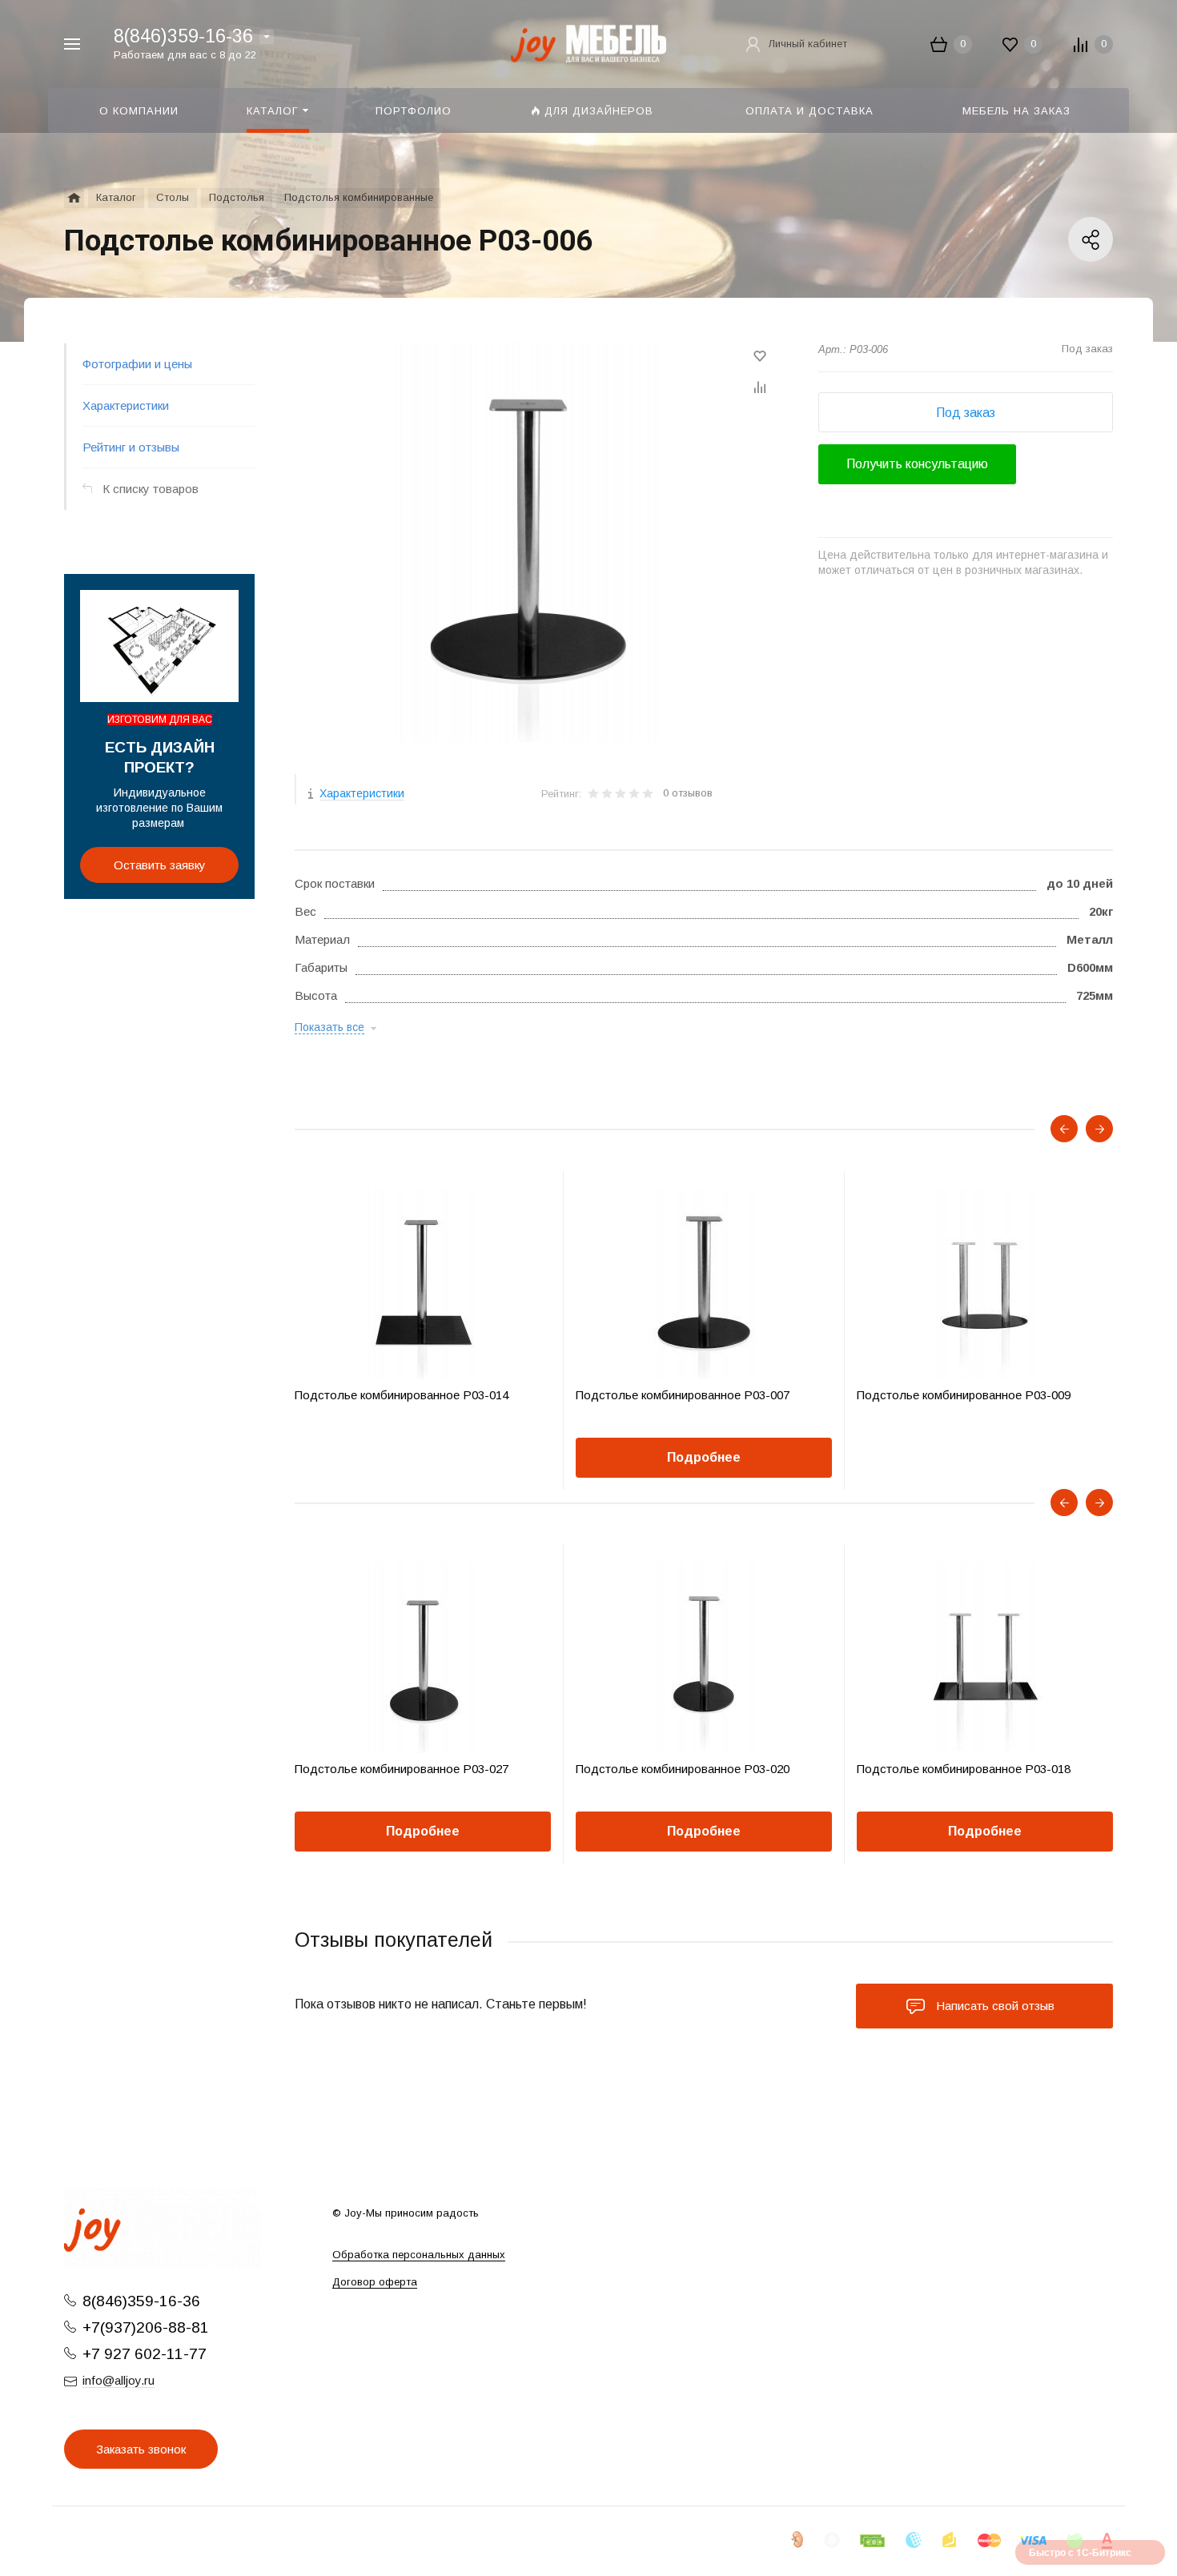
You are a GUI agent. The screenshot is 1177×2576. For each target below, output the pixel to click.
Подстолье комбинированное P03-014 (402, 1395)
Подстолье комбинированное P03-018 (964, 1769)
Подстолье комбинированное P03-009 (964, 1395)
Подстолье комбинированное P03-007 (683, 1395)
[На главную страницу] (588, 43)
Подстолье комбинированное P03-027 (402, 1769)
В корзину (359, 1457)
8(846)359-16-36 (183, 36)
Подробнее (704, 1457)
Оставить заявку (160, 865)
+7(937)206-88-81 (146, 2327)
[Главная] (74, 198)
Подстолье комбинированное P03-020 (683, 1769)
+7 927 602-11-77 (145, 2354)
